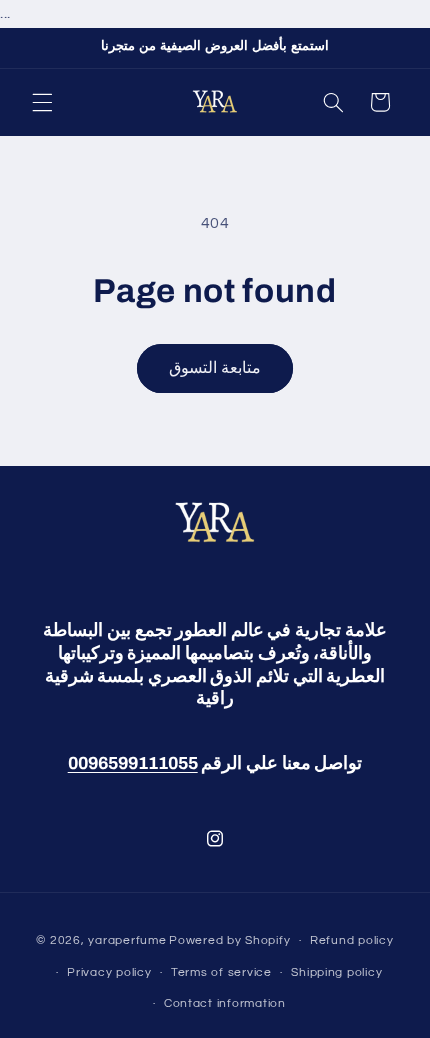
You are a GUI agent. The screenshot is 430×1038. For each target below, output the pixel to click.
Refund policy (352, 940)
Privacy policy (109, 972)
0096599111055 (133, 763)
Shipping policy (336, 972)
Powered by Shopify (229, 940)
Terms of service (221, 972)
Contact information (225, 1003)
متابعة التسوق (215, 368)
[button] (42, 102)
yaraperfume (127, 940)
